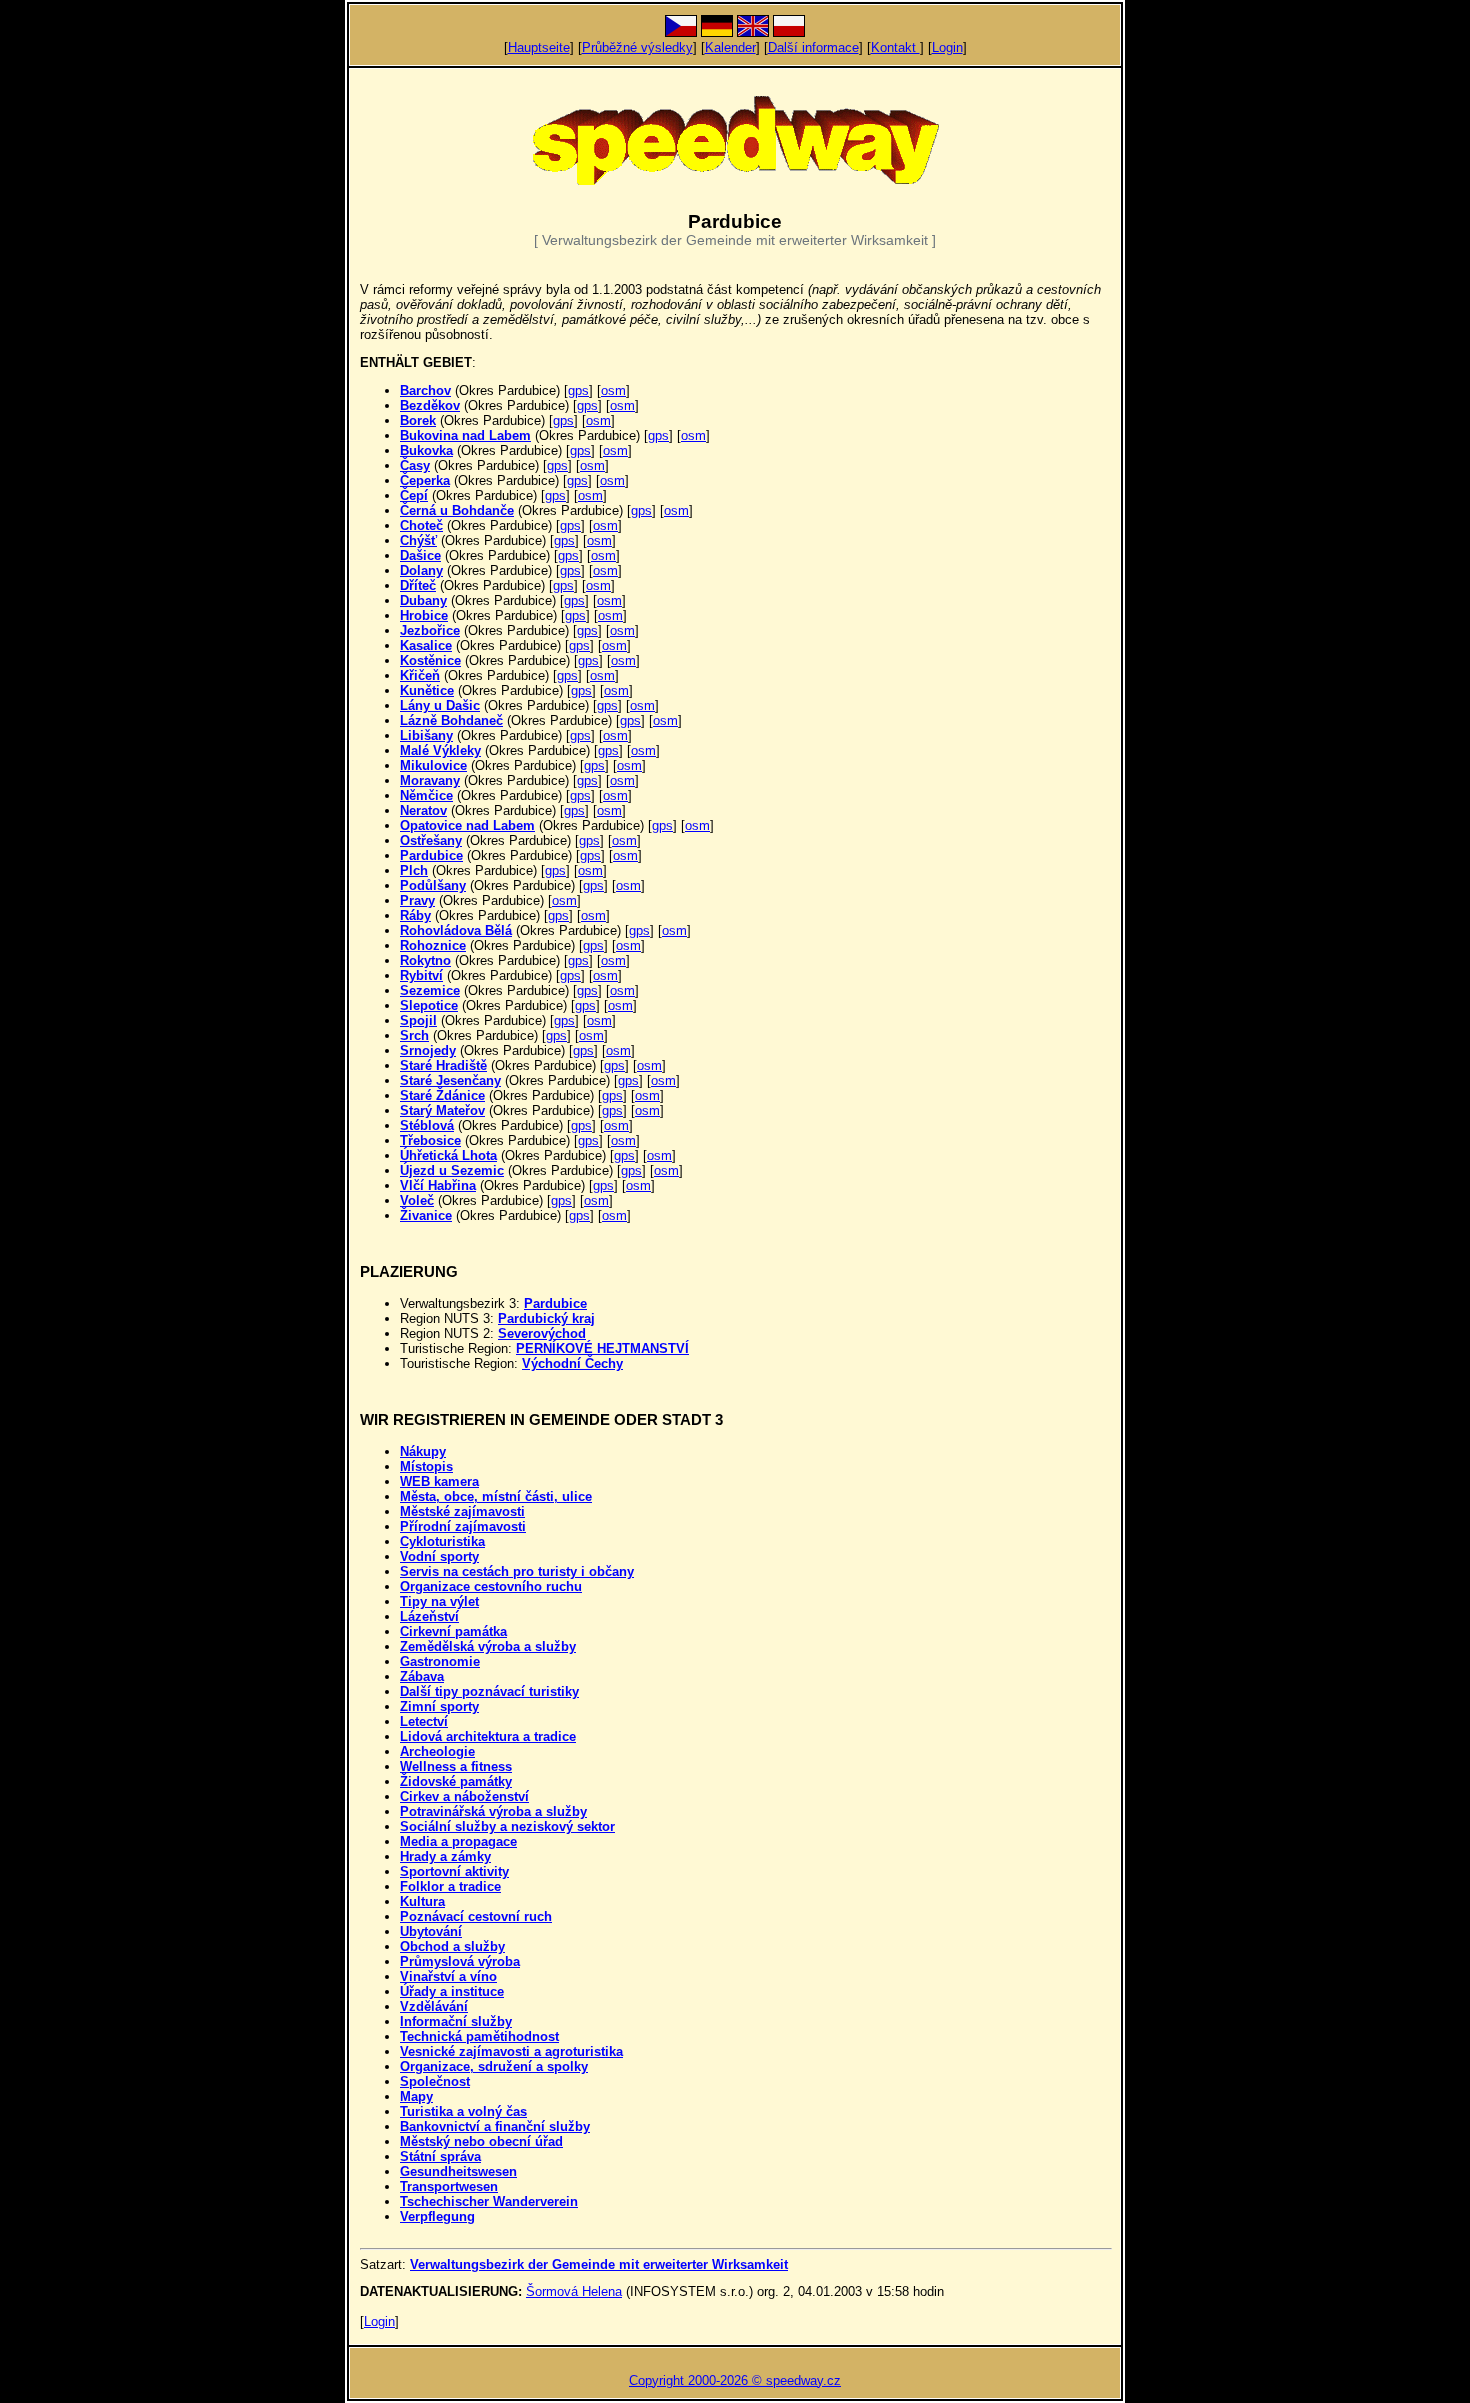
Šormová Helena (574, 2291)
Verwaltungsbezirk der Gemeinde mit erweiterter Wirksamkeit (599, 2264)
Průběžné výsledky (637, 47)
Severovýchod (542, 1333)
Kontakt (895, 47)
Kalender (730, 47)
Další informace (813, 47)
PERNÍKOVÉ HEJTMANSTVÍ (602, 1348)
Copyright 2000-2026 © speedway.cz (735, 2380)
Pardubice (555, 1303)
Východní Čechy (572, 1363)
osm (613, 390)
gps (578, 390)
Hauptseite (539, 47)
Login (947, 47)
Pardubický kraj (546, 1318)
